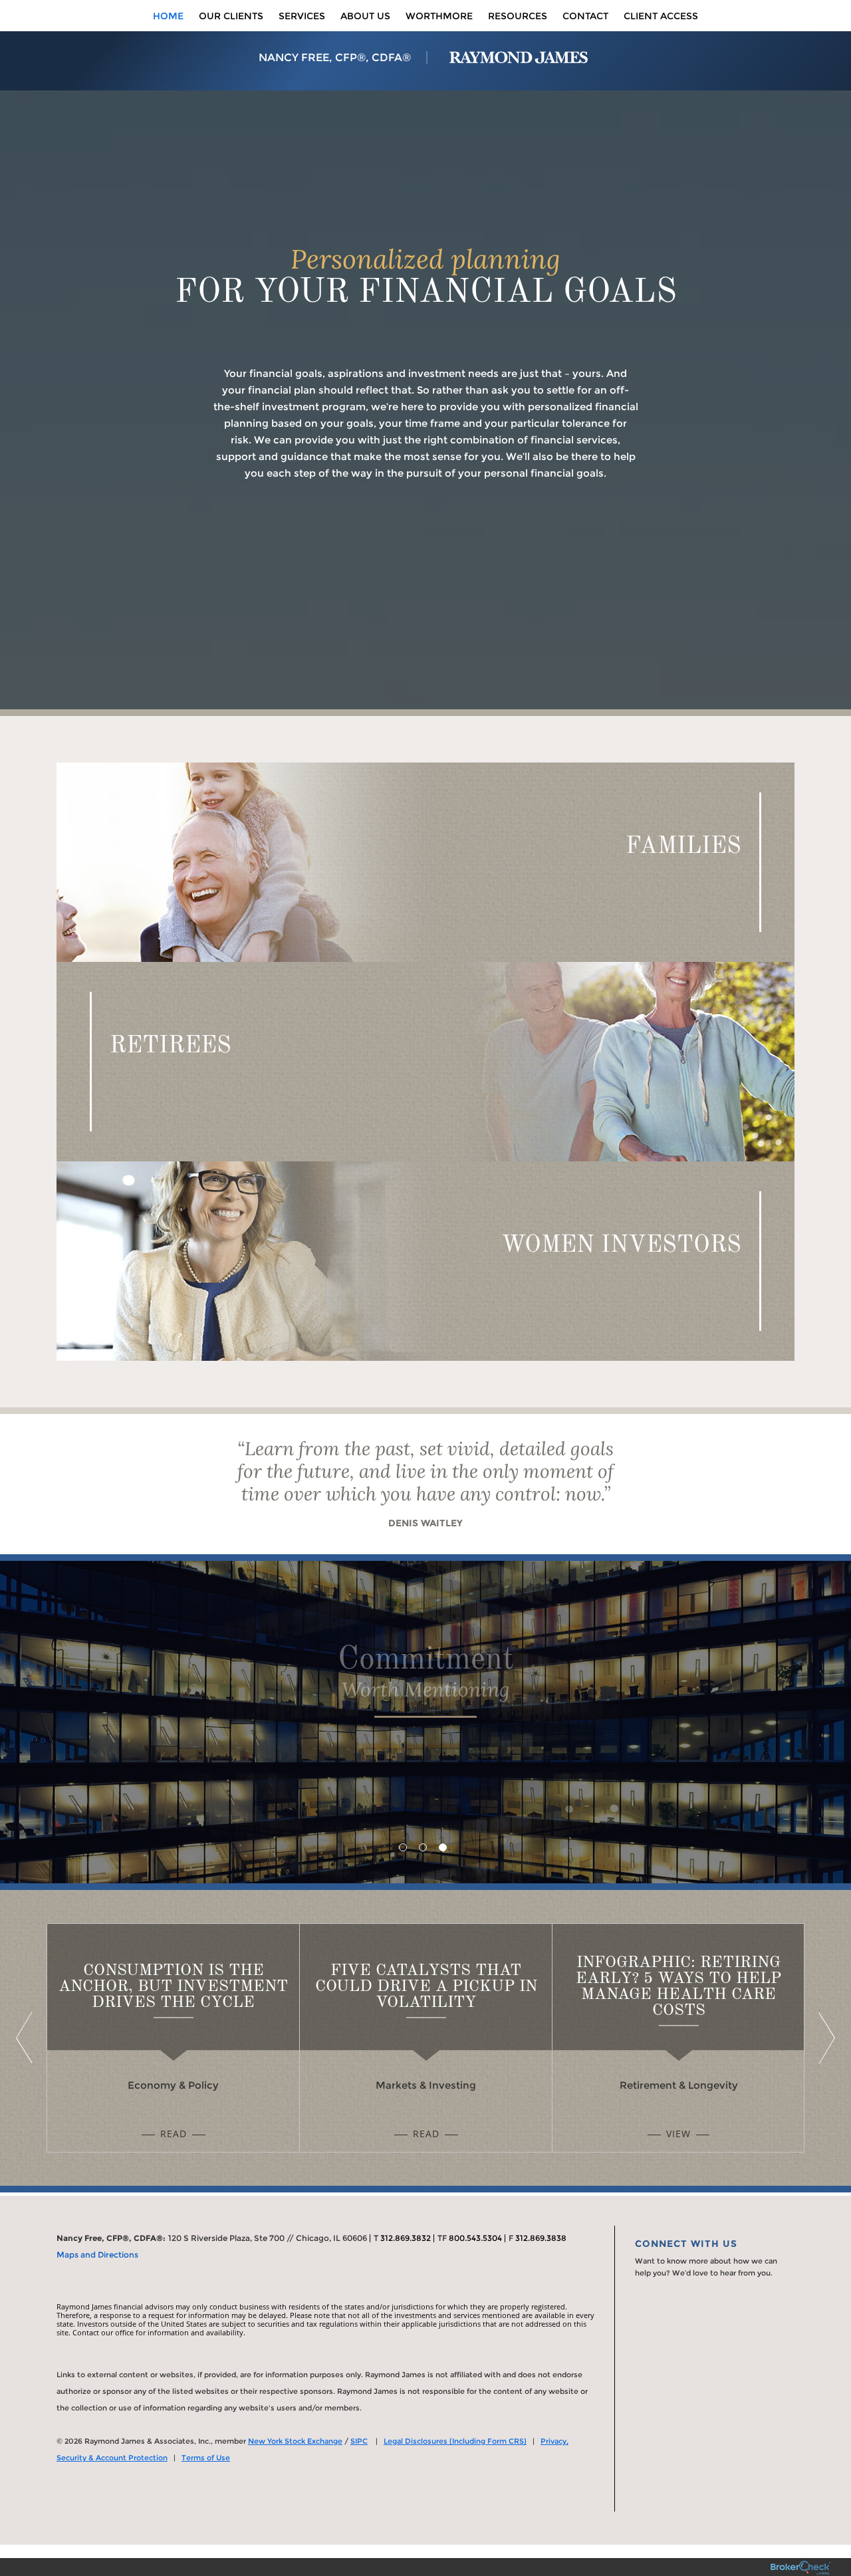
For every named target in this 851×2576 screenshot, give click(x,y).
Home (168, 16)
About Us (365, 16)
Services (302, 16)
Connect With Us (686, 2244)
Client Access (661, 16)
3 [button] (443, 1847)
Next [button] (824, 2038)
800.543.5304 (475, 2238)
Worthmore (439, 16)
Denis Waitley (425, 1523)
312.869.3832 (406, 2238)
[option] (425, 1722)
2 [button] (423, 1847)
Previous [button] (27, 2038)
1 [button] (403, 1847)
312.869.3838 (541, 2238)
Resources (518, 16)
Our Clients (231, 16)
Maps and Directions (97, 2255)
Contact (585, 16)
